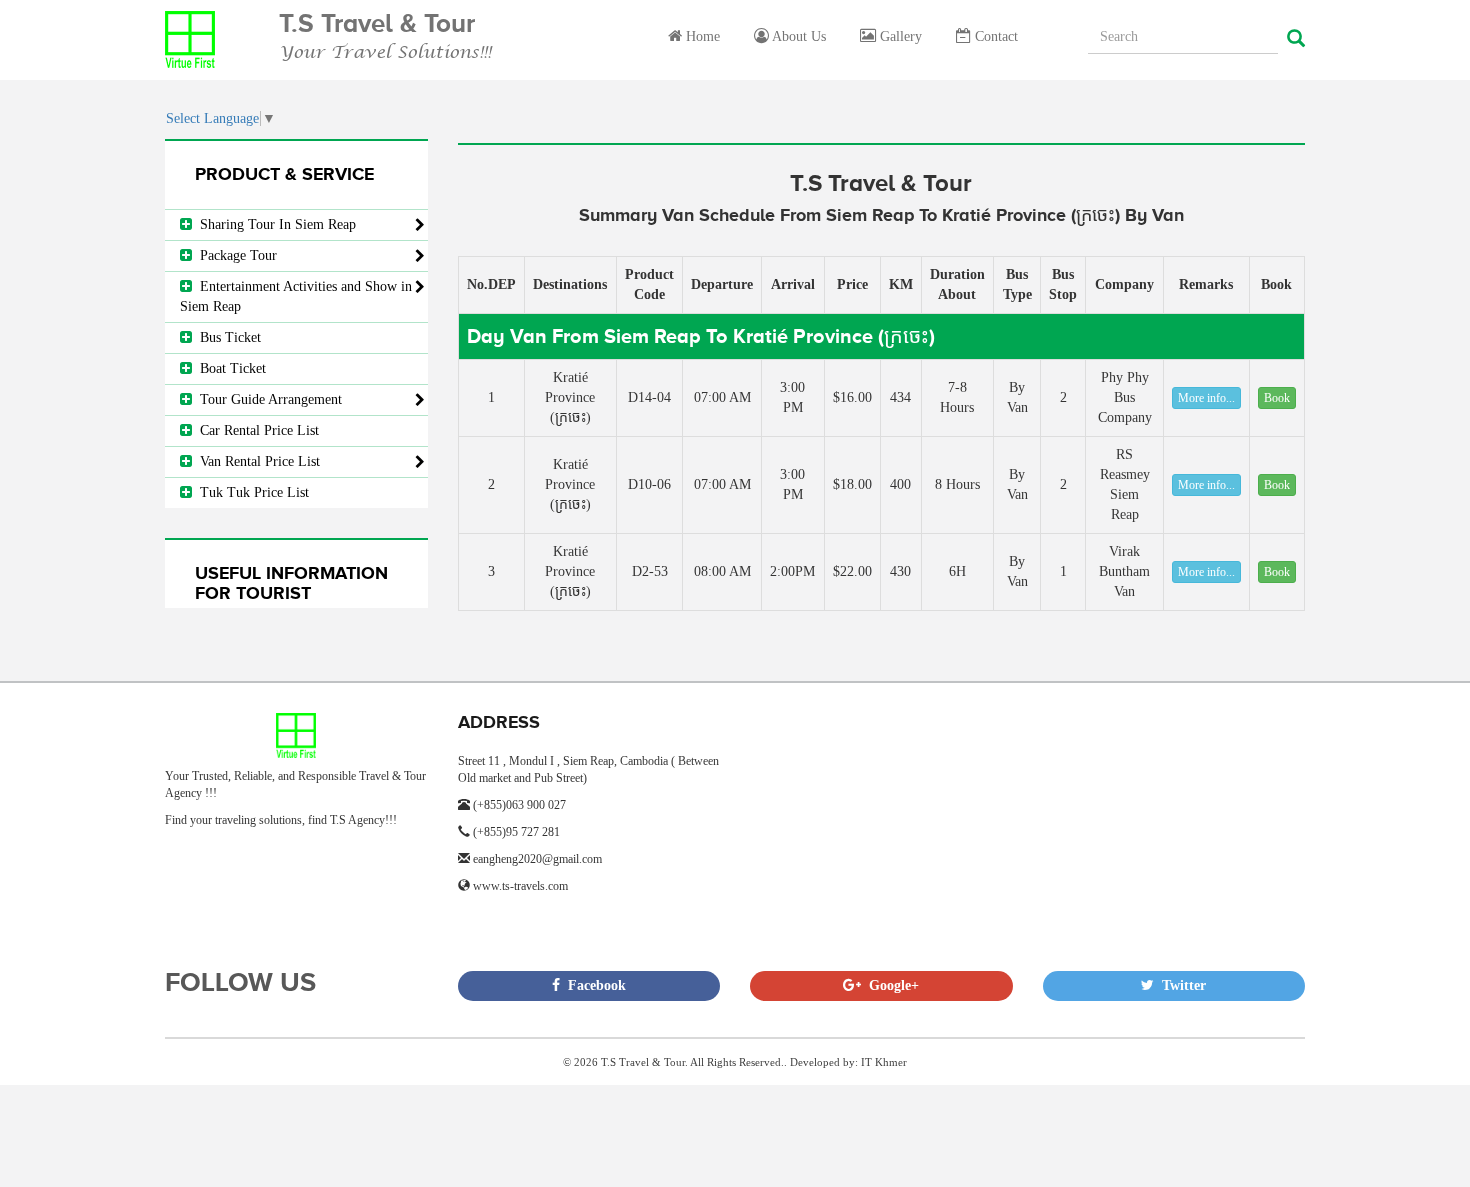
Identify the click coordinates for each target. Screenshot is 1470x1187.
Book (1277, 398)
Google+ (890, 985)
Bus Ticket (226, 337)
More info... (1206, 398)
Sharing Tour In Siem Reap (274, 224)
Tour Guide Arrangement (267, 399)
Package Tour (234, 255)
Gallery (899, 36)
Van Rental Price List (256, 461)
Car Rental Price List (255, 430)
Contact (994, 36)
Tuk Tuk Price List (250, 492)
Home (701, 36)
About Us (797, 36)
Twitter (1180, 985)
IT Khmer (884, 1062)
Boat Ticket (229, 368)
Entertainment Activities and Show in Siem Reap (296, 296)
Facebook (593, 985)
